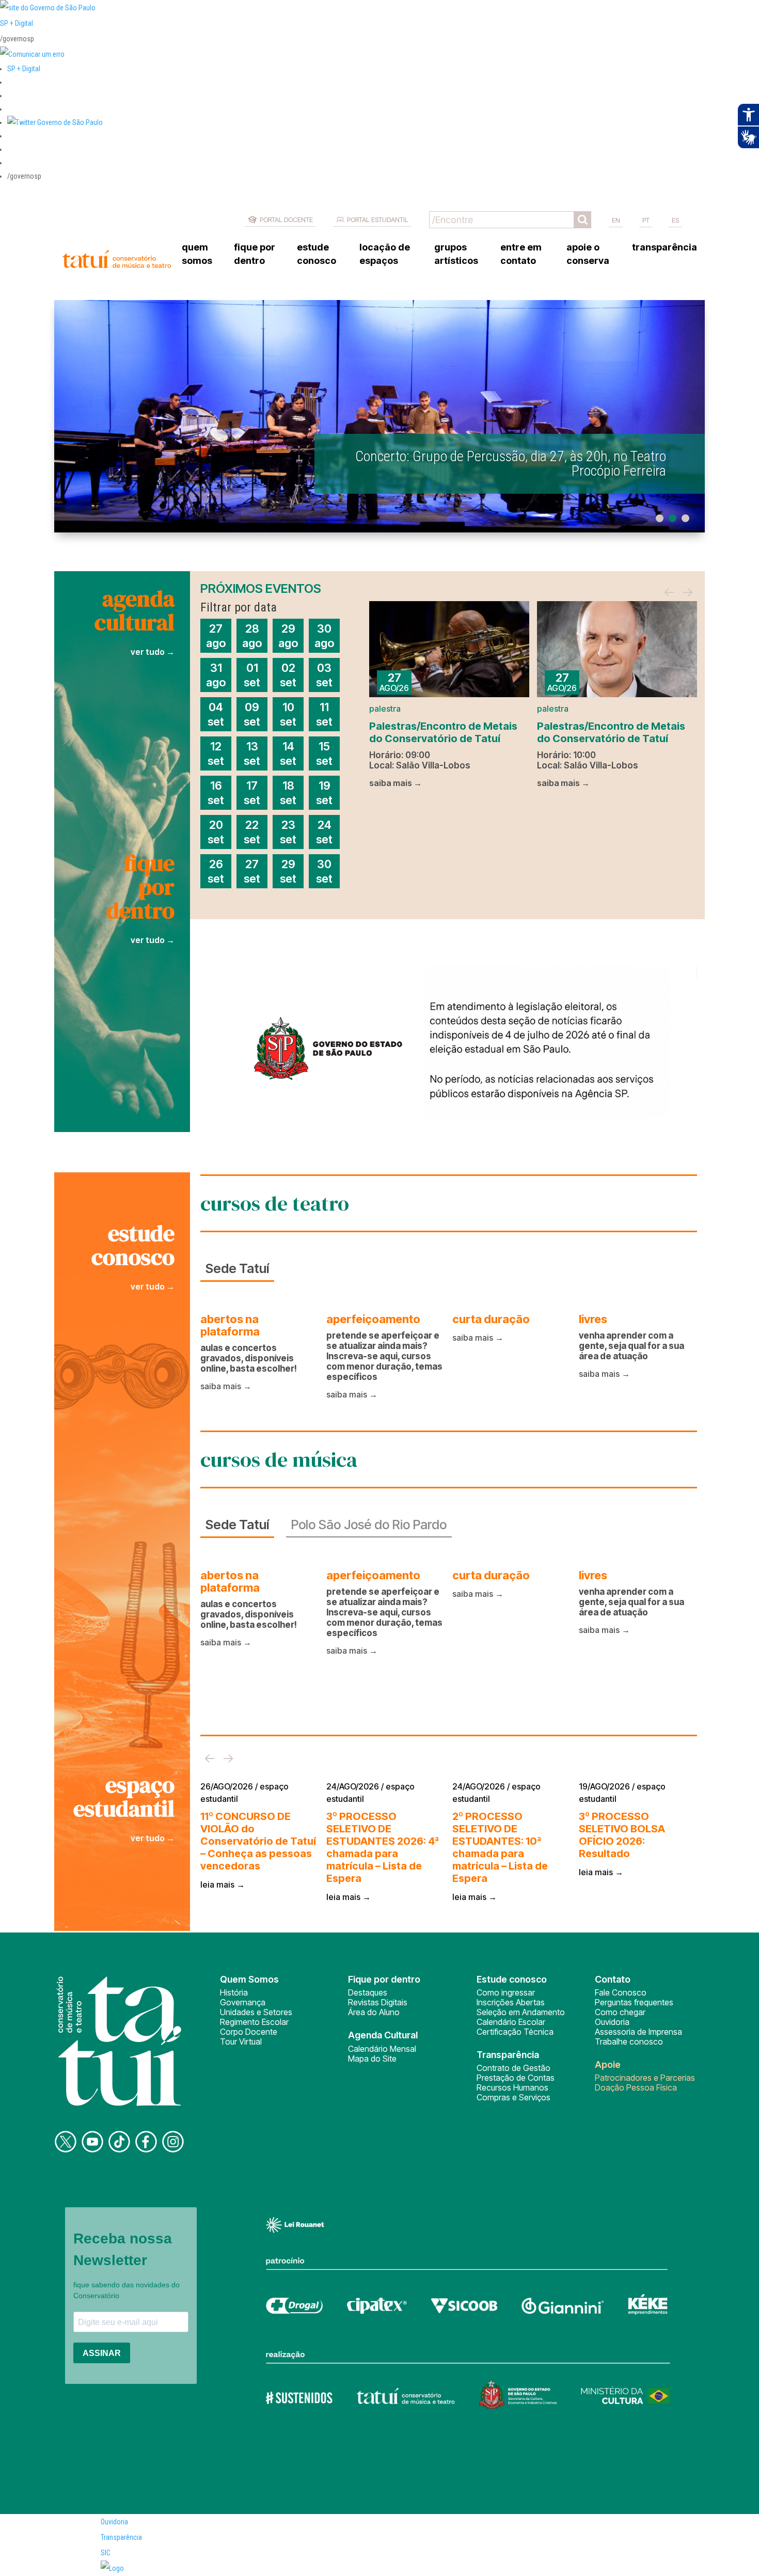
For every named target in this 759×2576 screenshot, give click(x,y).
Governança (243, 2002)
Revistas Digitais (378, 2002)
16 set (216, 793)
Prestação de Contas (516, 2078)
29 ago (288, 636)
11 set (324, 714)
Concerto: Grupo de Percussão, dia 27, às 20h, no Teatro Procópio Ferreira (511, 464)
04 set (216, 714)
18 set (288, 793)
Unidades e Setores (256, 2012)
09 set (252, 714)
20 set (216, 832)
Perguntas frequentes (634, 2002)
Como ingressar (506, 1992)
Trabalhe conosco (629, 2041)
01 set (252, 675)
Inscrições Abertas (511, 2002)
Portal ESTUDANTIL (378, 219)
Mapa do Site (372, 2059)
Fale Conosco (621, 1992)
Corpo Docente (249, 2032)
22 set (252, 832)
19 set (324, 793)
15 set (324, 753)
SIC (106, 2553)
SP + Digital (17, 23)
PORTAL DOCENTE (286, 219)
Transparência (121, 2537)
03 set (324, 675)
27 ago (216, 636)
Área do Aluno (374, 2012)
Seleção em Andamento (521, 2012)
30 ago (324, 636)
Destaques (368, 1992)
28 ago (252, 636)
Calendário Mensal (382, 2049)
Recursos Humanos (512, 2087)
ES (675, 220)
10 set (288, 714)
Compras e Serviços (513, 2097)
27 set (252, 871)
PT (646, 220)
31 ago (216, 675)
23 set (288, 832)
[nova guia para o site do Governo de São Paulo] (32, 54)
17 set (252, 793)
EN (616, 220)
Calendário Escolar (511, 2022)
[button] (55, 122)
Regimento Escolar (254, 2022)
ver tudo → (153, 652)
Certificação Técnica (515, 2032)
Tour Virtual (241, 2041)
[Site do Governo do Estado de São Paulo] (48, 8)
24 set (324, 832)
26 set (216, 871)
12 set (216, 753)
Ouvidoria (612, 2022)
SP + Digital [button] (24, 69)
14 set (288, 753)
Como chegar (620, 2012)
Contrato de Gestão (513, 2068)
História (234, 1992)
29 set (288, 871)
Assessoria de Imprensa (638, 2032)
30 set (324, 871)
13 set (252, 753)
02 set (288, 675)
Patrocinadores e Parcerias (645, 2078)
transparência (665, 247)
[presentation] (669, 593)
